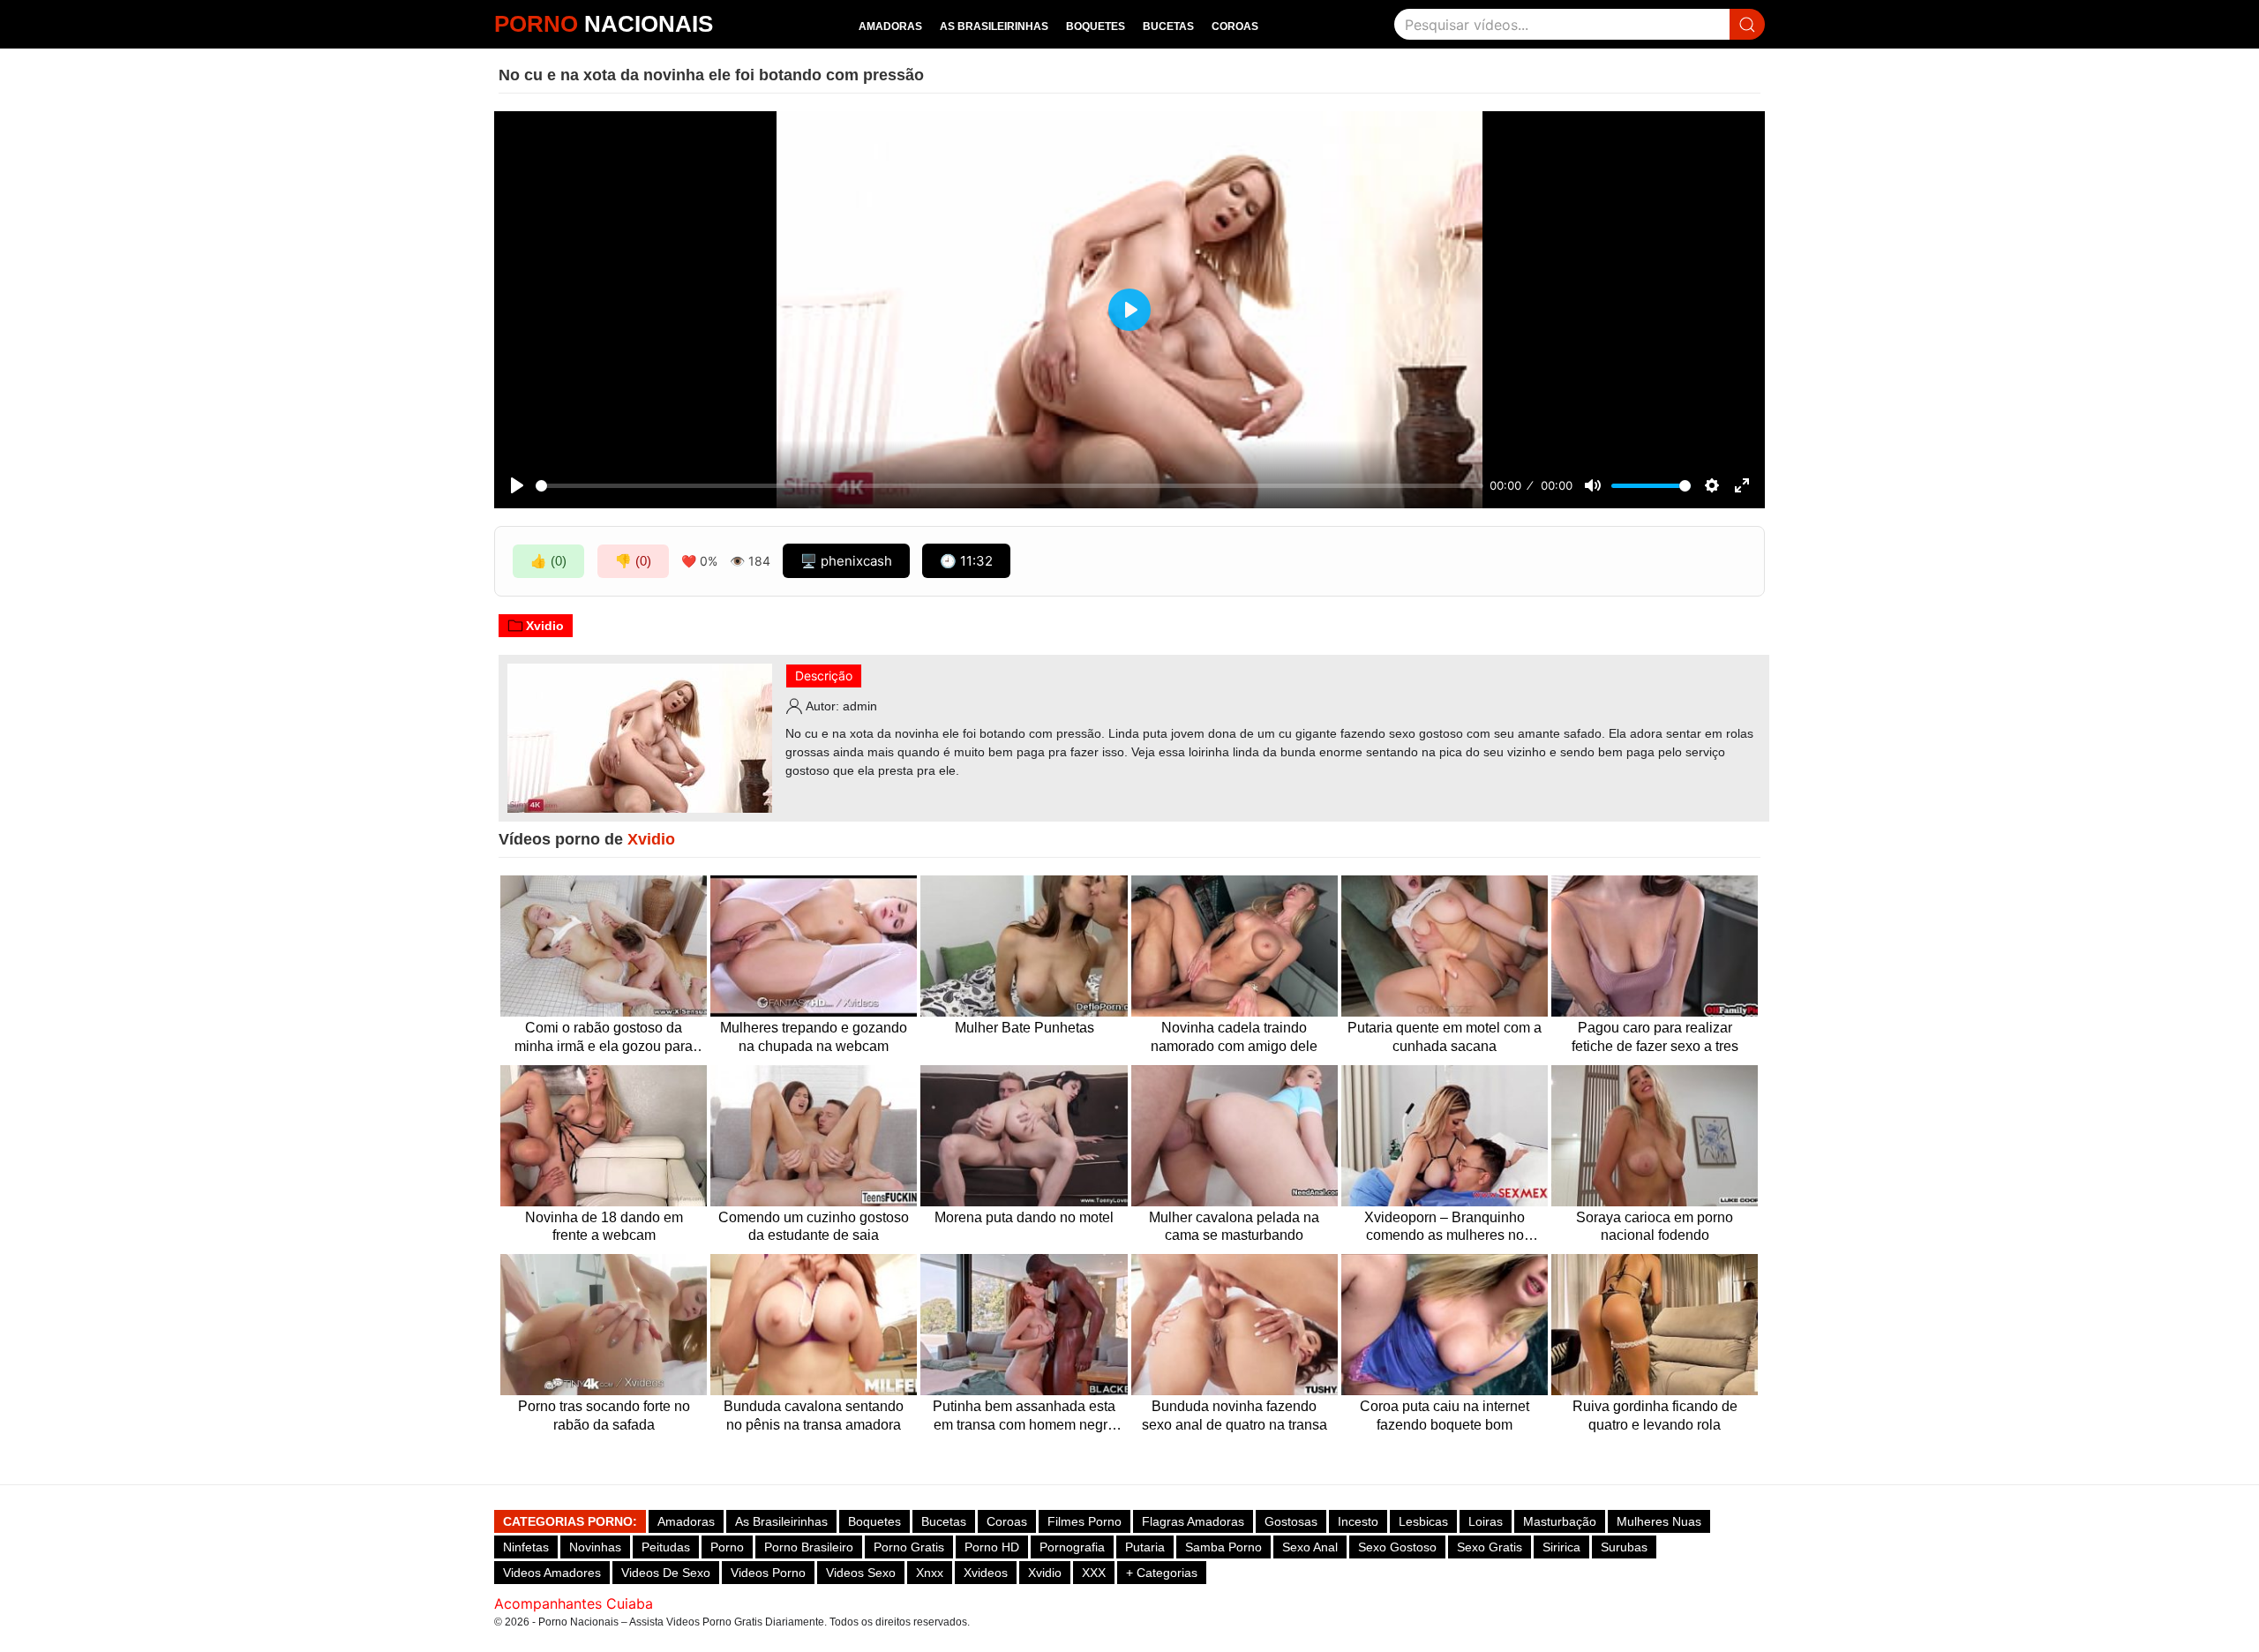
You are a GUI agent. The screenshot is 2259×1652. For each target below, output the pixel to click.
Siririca (1561, 1547)
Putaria (1145, 1547)
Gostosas (1291, 1521)
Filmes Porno (1084, 1521)
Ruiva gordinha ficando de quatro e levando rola (1655, 1415)
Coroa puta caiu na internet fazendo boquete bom (1445, 1415)
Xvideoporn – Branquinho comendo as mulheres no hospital (1445, 1228)
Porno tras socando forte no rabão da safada (604, 1415)
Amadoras (890, 26)
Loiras (1486, 1521)
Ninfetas (526, 1547)
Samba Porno (1223, 1547)
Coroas (1235, 26)
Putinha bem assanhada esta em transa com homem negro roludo (1024, 1417)
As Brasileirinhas (994, 26)
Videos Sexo (861, 1573)
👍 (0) (548, 561)
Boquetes (1096, 26)
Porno (727, 1547)
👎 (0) (633, 561)
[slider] (1009, 486)
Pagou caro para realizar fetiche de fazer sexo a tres (1655, 1037)
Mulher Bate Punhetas (1024, 1028)
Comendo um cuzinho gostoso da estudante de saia (814, 1227)
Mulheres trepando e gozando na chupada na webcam (814, 1037)
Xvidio (545, 626)
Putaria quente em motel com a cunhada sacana (1445, 1037)
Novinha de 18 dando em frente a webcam (604, 1227)
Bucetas (1168, 26)
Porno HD (992, 1547)
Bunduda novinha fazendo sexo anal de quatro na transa (1235, 1415)
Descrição (824, 676)
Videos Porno (768, 1573)
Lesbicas (1423, 1521)
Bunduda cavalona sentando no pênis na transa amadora (814, 1415)
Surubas (1624, 1547)
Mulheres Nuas (1659, 1521)
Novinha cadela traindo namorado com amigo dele (1234, 1037)
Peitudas (666, 1547)
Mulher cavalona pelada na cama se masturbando (1234, 1227)
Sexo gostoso (1397, 1547)
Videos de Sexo (666, 1573)
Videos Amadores (552, 1573)
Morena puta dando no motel (1024, 1217)
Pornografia (1072, 1547)
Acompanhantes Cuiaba (574, 1603)
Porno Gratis (909, 1547)
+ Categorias (1162, 1573)
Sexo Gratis (1490, 1547)
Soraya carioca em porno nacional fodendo (1655, 1227)
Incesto (1358, 1521)
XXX (1094, 1573)
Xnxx (930, 1573)
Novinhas (595, 1547)
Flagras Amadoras (1193, 1521)
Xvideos (986, 1573)
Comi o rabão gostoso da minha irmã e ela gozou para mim (604, 1038)
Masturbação (1560, 1521)
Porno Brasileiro (809, 1547)
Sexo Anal (1310, 1547)
